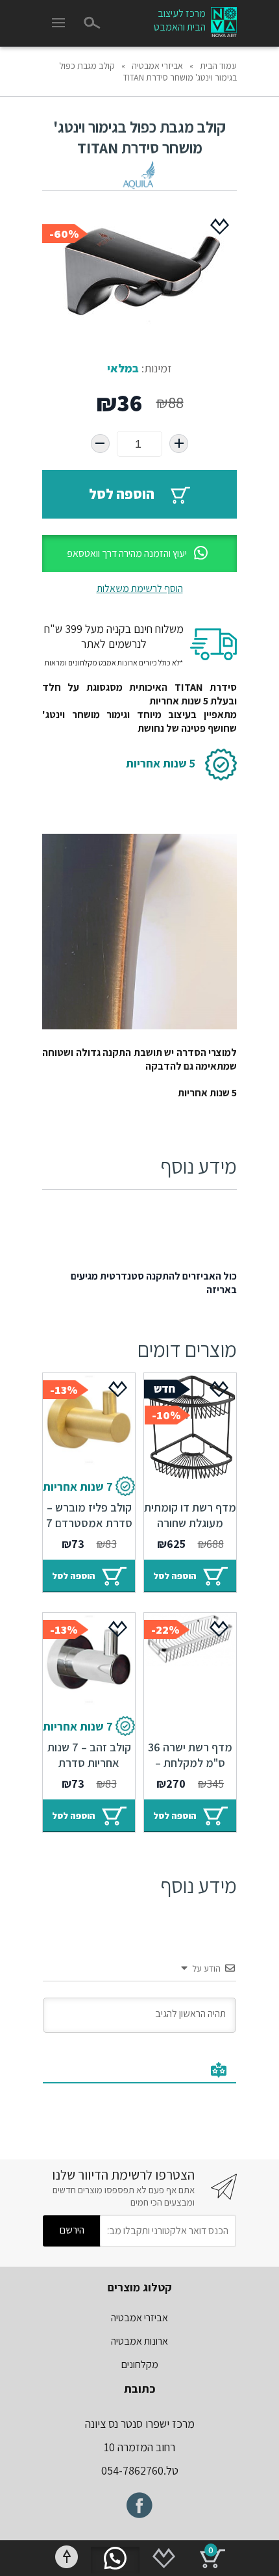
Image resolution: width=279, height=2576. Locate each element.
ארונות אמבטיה (139, 2341)
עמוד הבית (218, 66)
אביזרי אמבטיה (157, 66)
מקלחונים (140, 2364)
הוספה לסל (122, 494)
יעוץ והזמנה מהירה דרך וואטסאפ (127, 553)
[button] (139, 553)
